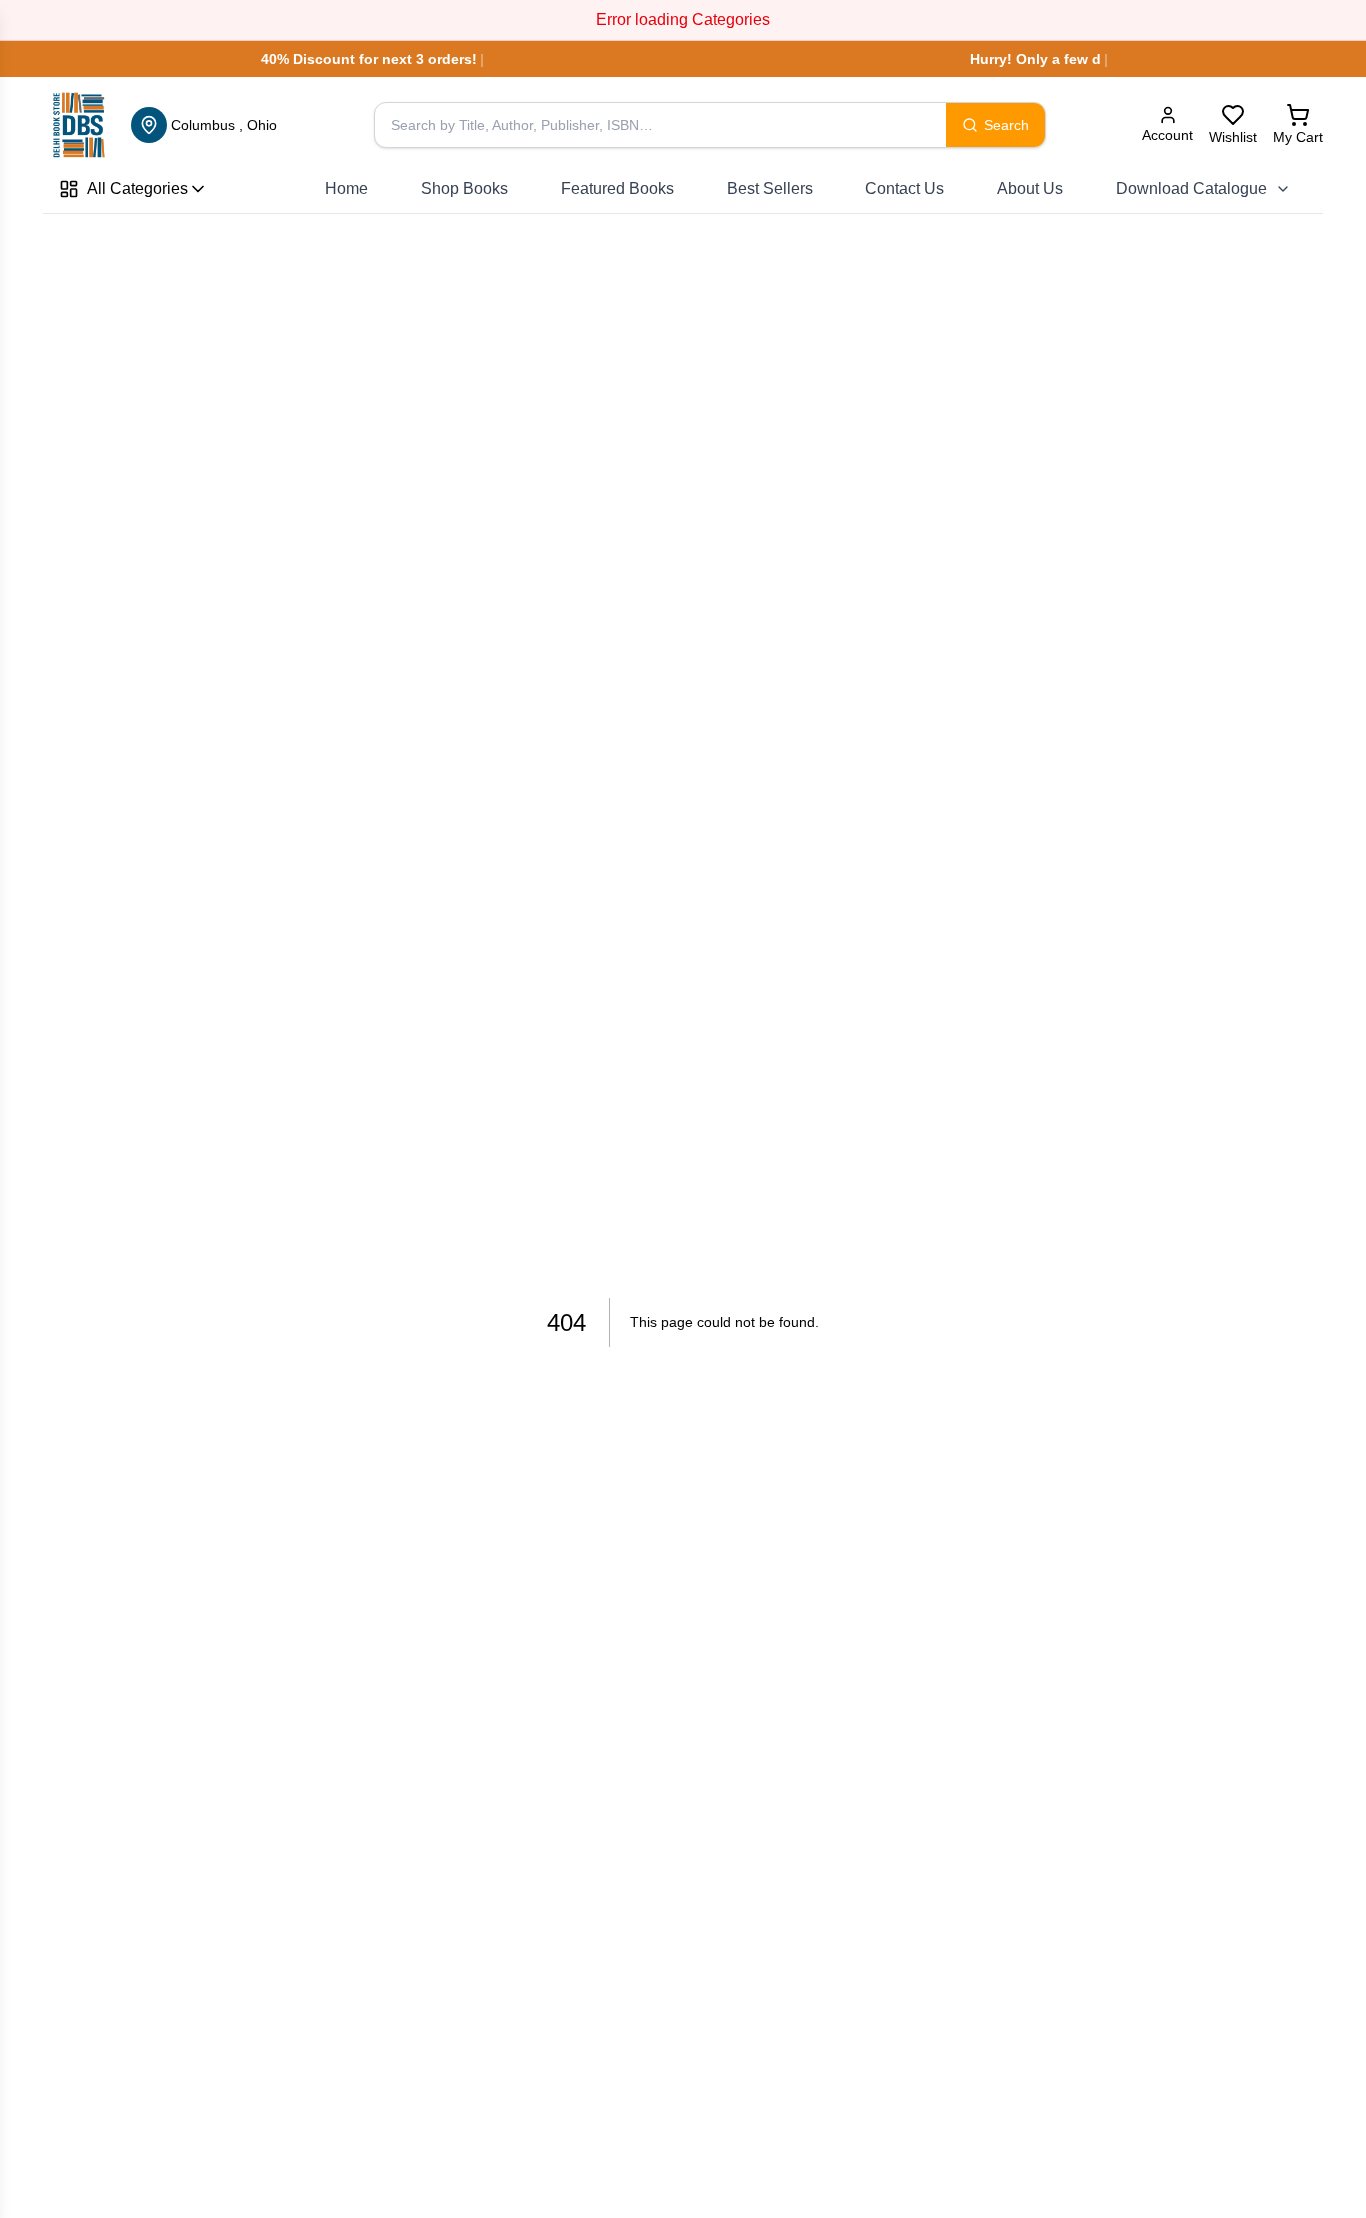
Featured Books (617, 188)
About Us (1030, 188)
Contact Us (904, 188)
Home (346, 188)
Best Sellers (770, 188)
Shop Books (464, 188)
